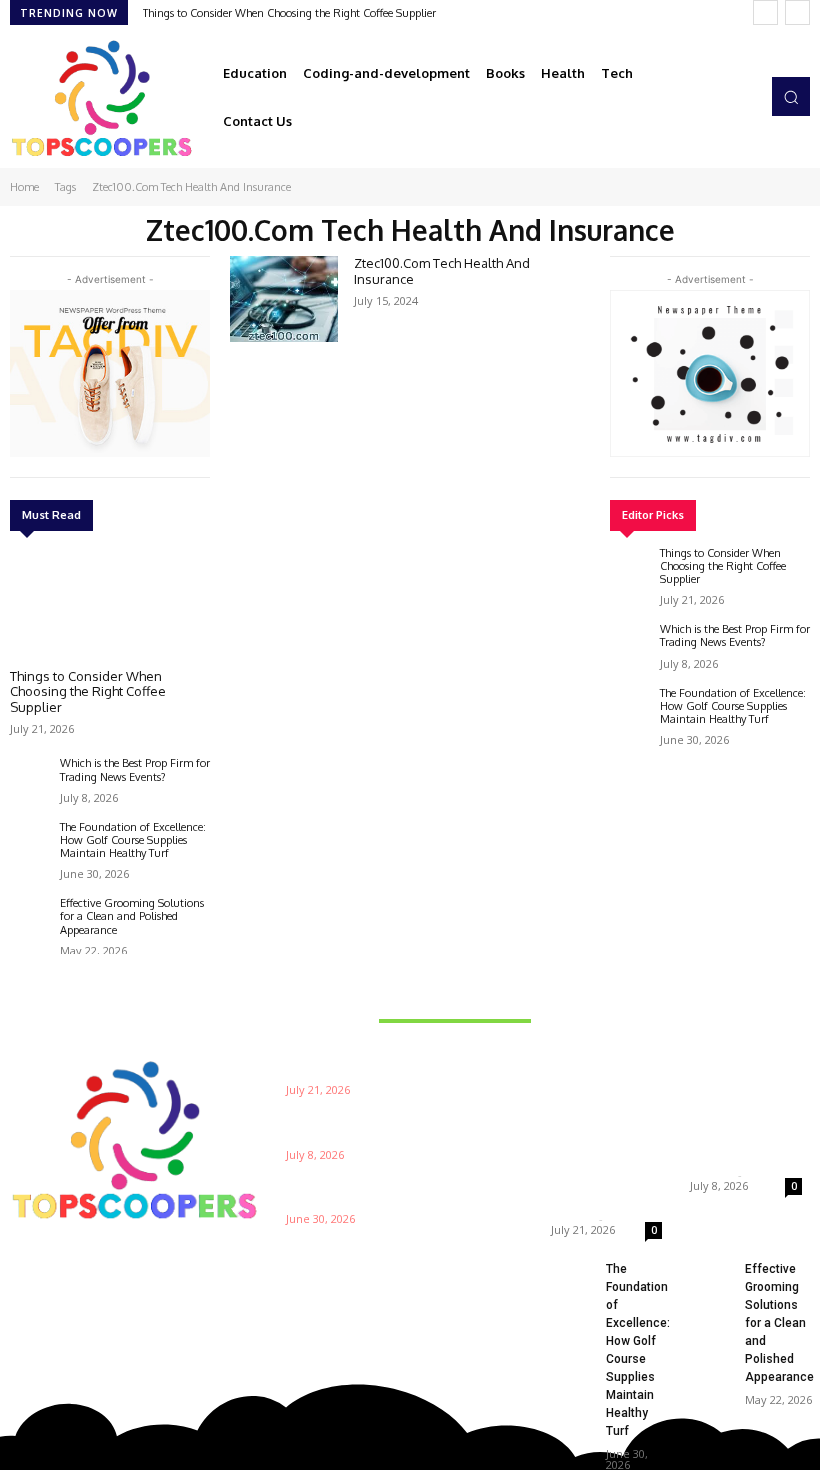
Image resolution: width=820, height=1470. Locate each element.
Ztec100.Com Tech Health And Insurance (442, 271)
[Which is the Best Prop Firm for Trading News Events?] (30, 777)
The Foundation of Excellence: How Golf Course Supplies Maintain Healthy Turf (133, 840)
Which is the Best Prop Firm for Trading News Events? (135, 769)
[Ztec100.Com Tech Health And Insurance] (284, 299)
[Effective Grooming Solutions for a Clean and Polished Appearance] (30, 917)
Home (24, 187)
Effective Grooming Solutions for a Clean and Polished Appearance (132, 916)
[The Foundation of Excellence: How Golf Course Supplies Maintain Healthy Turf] (30, 841)
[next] (797, 12)
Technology (726, 1051)
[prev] (765, 12)
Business (581, 1051)
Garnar (572, 1218)
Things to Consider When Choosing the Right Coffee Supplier (289, 13)
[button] (791, 96)
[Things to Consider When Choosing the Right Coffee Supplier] (110, 603)
